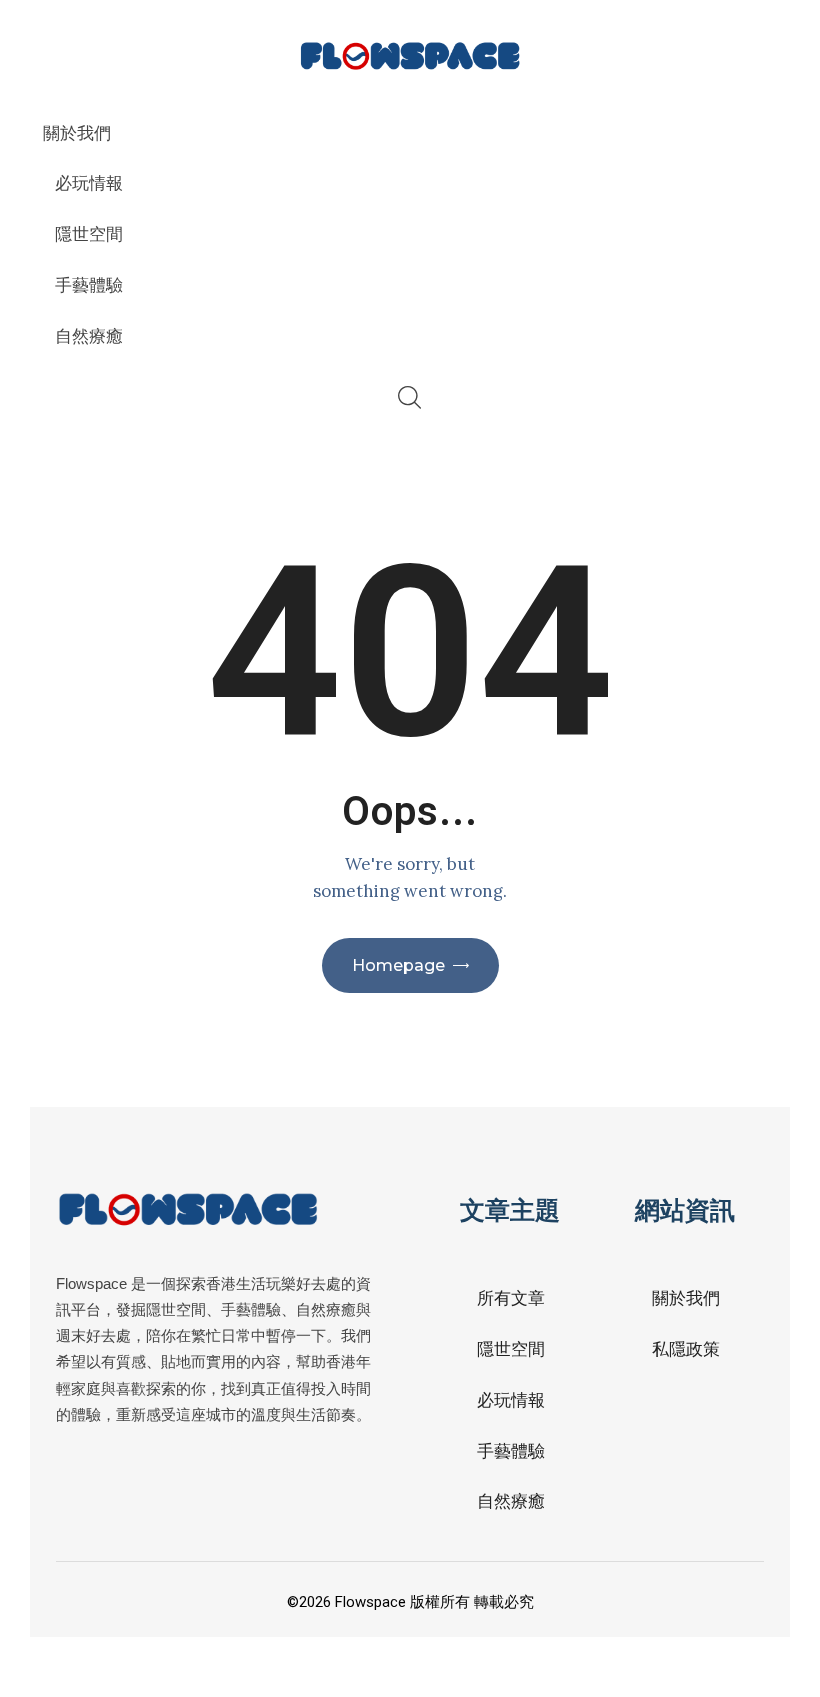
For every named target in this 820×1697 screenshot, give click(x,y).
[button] (725, 1602)
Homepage (398, 965)
